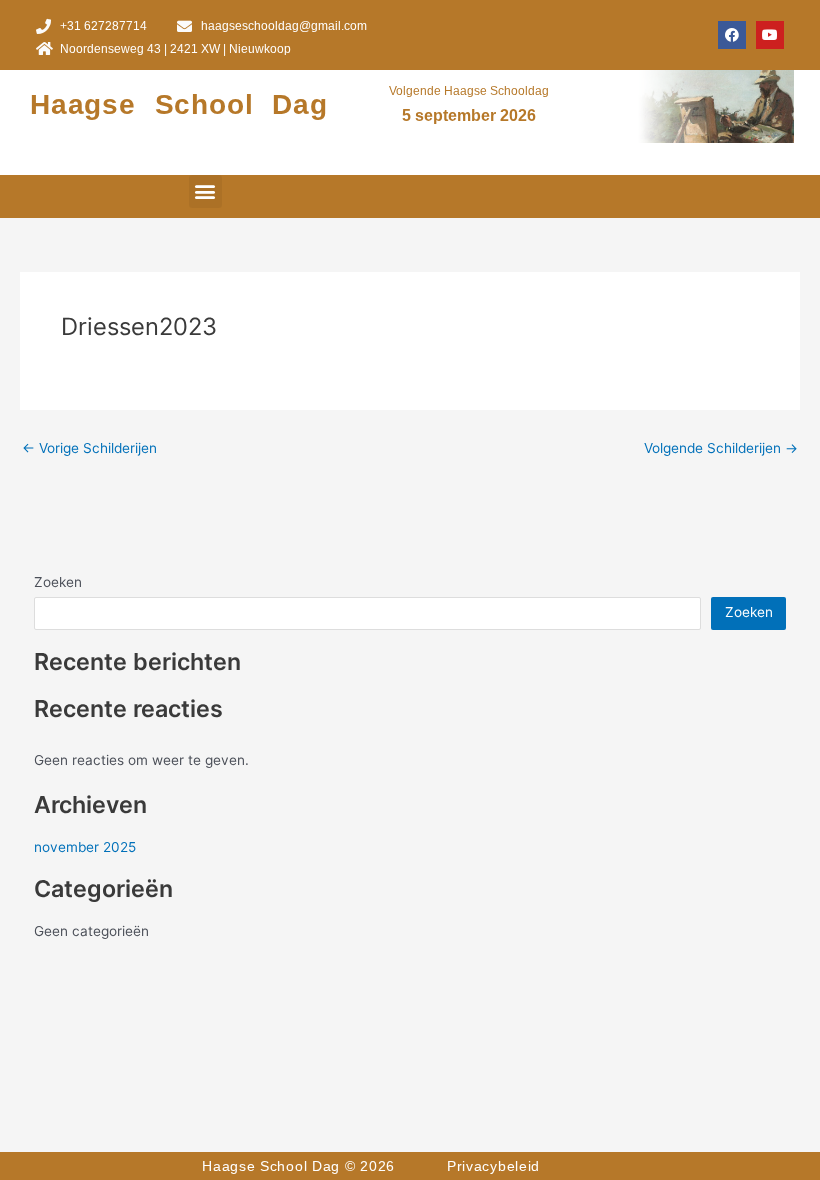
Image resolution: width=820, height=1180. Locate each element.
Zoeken (58, 582)
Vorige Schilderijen (89, 449)
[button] (205, 191)
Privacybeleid (493, 1166)
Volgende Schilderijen (721, 449)
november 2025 (85, 847)
